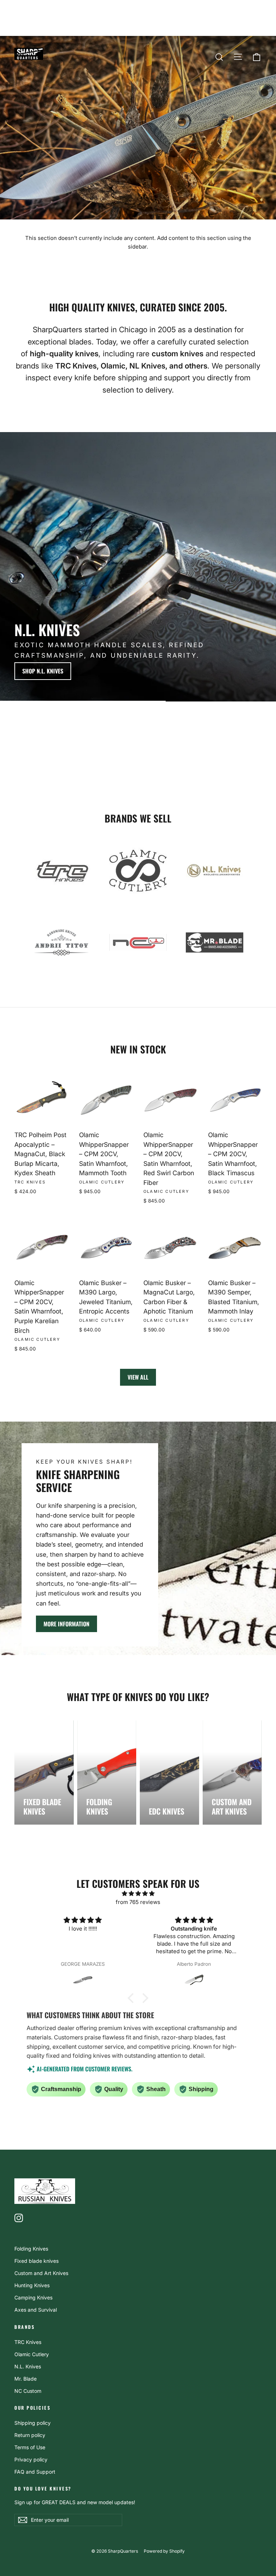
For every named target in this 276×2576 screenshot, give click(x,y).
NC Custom (28, 2391)
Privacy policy (31, 2459)
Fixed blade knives (36, 2261)
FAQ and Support (35, 2472)
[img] (138, 1894)
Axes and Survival (36, 2310)
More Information (66, 1624)
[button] (133, 1998)
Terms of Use (30, 2447)
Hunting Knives (32, 2285)
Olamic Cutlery (32, 2354)
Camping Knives (33, 2297)
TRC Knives (28, 2342)
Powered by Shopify (164, 2551)
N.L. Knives (28, 2366)
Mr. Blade (26, 2379)
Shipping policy (33, 2423)
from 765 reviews (138, 1902)
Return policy (30, 2435)
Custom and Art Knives (41, 2273)
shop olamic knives (229, 671)
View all (138, 1377)
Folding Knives (31, 2249)
